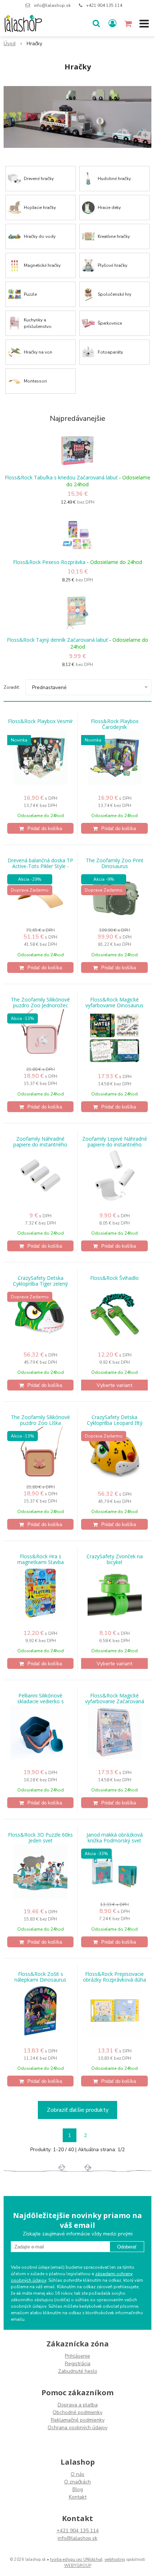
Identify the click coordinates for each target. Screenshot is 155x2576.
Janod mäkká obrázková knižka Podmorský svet (115, 1838)
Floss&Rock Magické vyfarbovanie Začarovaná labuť (115, 1701)
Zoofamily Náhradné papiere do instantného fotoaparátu (40, 1145)
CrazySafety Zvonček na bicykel (115, 1559)
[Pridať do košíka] (40, 828)
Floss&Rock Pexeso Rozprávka (49, 562)
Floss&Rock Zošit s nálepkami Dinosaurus (40, 1977)
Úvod (10, 44)
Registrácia (78, 2364)
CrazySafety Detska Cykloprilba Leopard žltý (115, 1420)
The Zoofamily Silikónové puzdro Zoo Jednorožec (40, 1003)
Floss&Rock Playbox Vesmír (40, 721)
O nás (77, 2474)
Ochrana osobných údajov (77, 2428)
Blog (78, 2489)
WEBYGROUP (78, 2566)
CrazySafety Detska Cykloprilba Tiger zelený (40, 1281)
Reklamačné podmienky (78, 2420)
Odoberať (127, 2247)
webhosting (115, 2560)
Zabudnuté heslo (78, 2371)
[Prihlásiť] (112, 24)
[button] (96, 24)
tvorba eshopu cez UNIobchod (76, 2560)
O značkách (77, 2482)
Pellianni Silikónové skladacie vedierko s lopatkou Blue (41, 1701)
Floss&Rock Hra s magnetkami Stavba (41, 1559)
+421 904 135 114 (104, 5)
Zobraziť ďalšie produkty (78, 2110)
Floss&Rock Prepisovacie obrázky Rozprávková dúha (114, 1977)
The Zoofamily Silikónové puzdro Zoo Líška (40, 1420)
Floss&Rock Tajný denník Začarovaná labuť (57, 640)
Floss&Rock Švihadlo (114, 1278)
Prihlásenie (77, 2356)
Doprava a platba (78, 2405)
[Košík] (129, 24)
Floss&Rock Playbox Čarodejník (115, 724)
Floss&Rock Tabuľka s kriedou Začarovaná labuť (61, 477)
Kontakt (78, 2497)
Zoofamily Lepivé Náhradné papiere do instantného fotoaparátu (115, 1145)
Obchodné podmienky (77, 2412)
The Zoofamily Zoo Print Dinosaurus (115, 863)
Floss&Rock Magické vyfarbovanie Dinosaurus (114, 1003)
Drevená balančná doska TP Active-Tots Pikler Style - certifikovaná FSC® (40, 866)
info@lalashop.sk (52, 5)
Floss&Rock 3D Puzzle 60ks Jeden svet (40, 1838)
